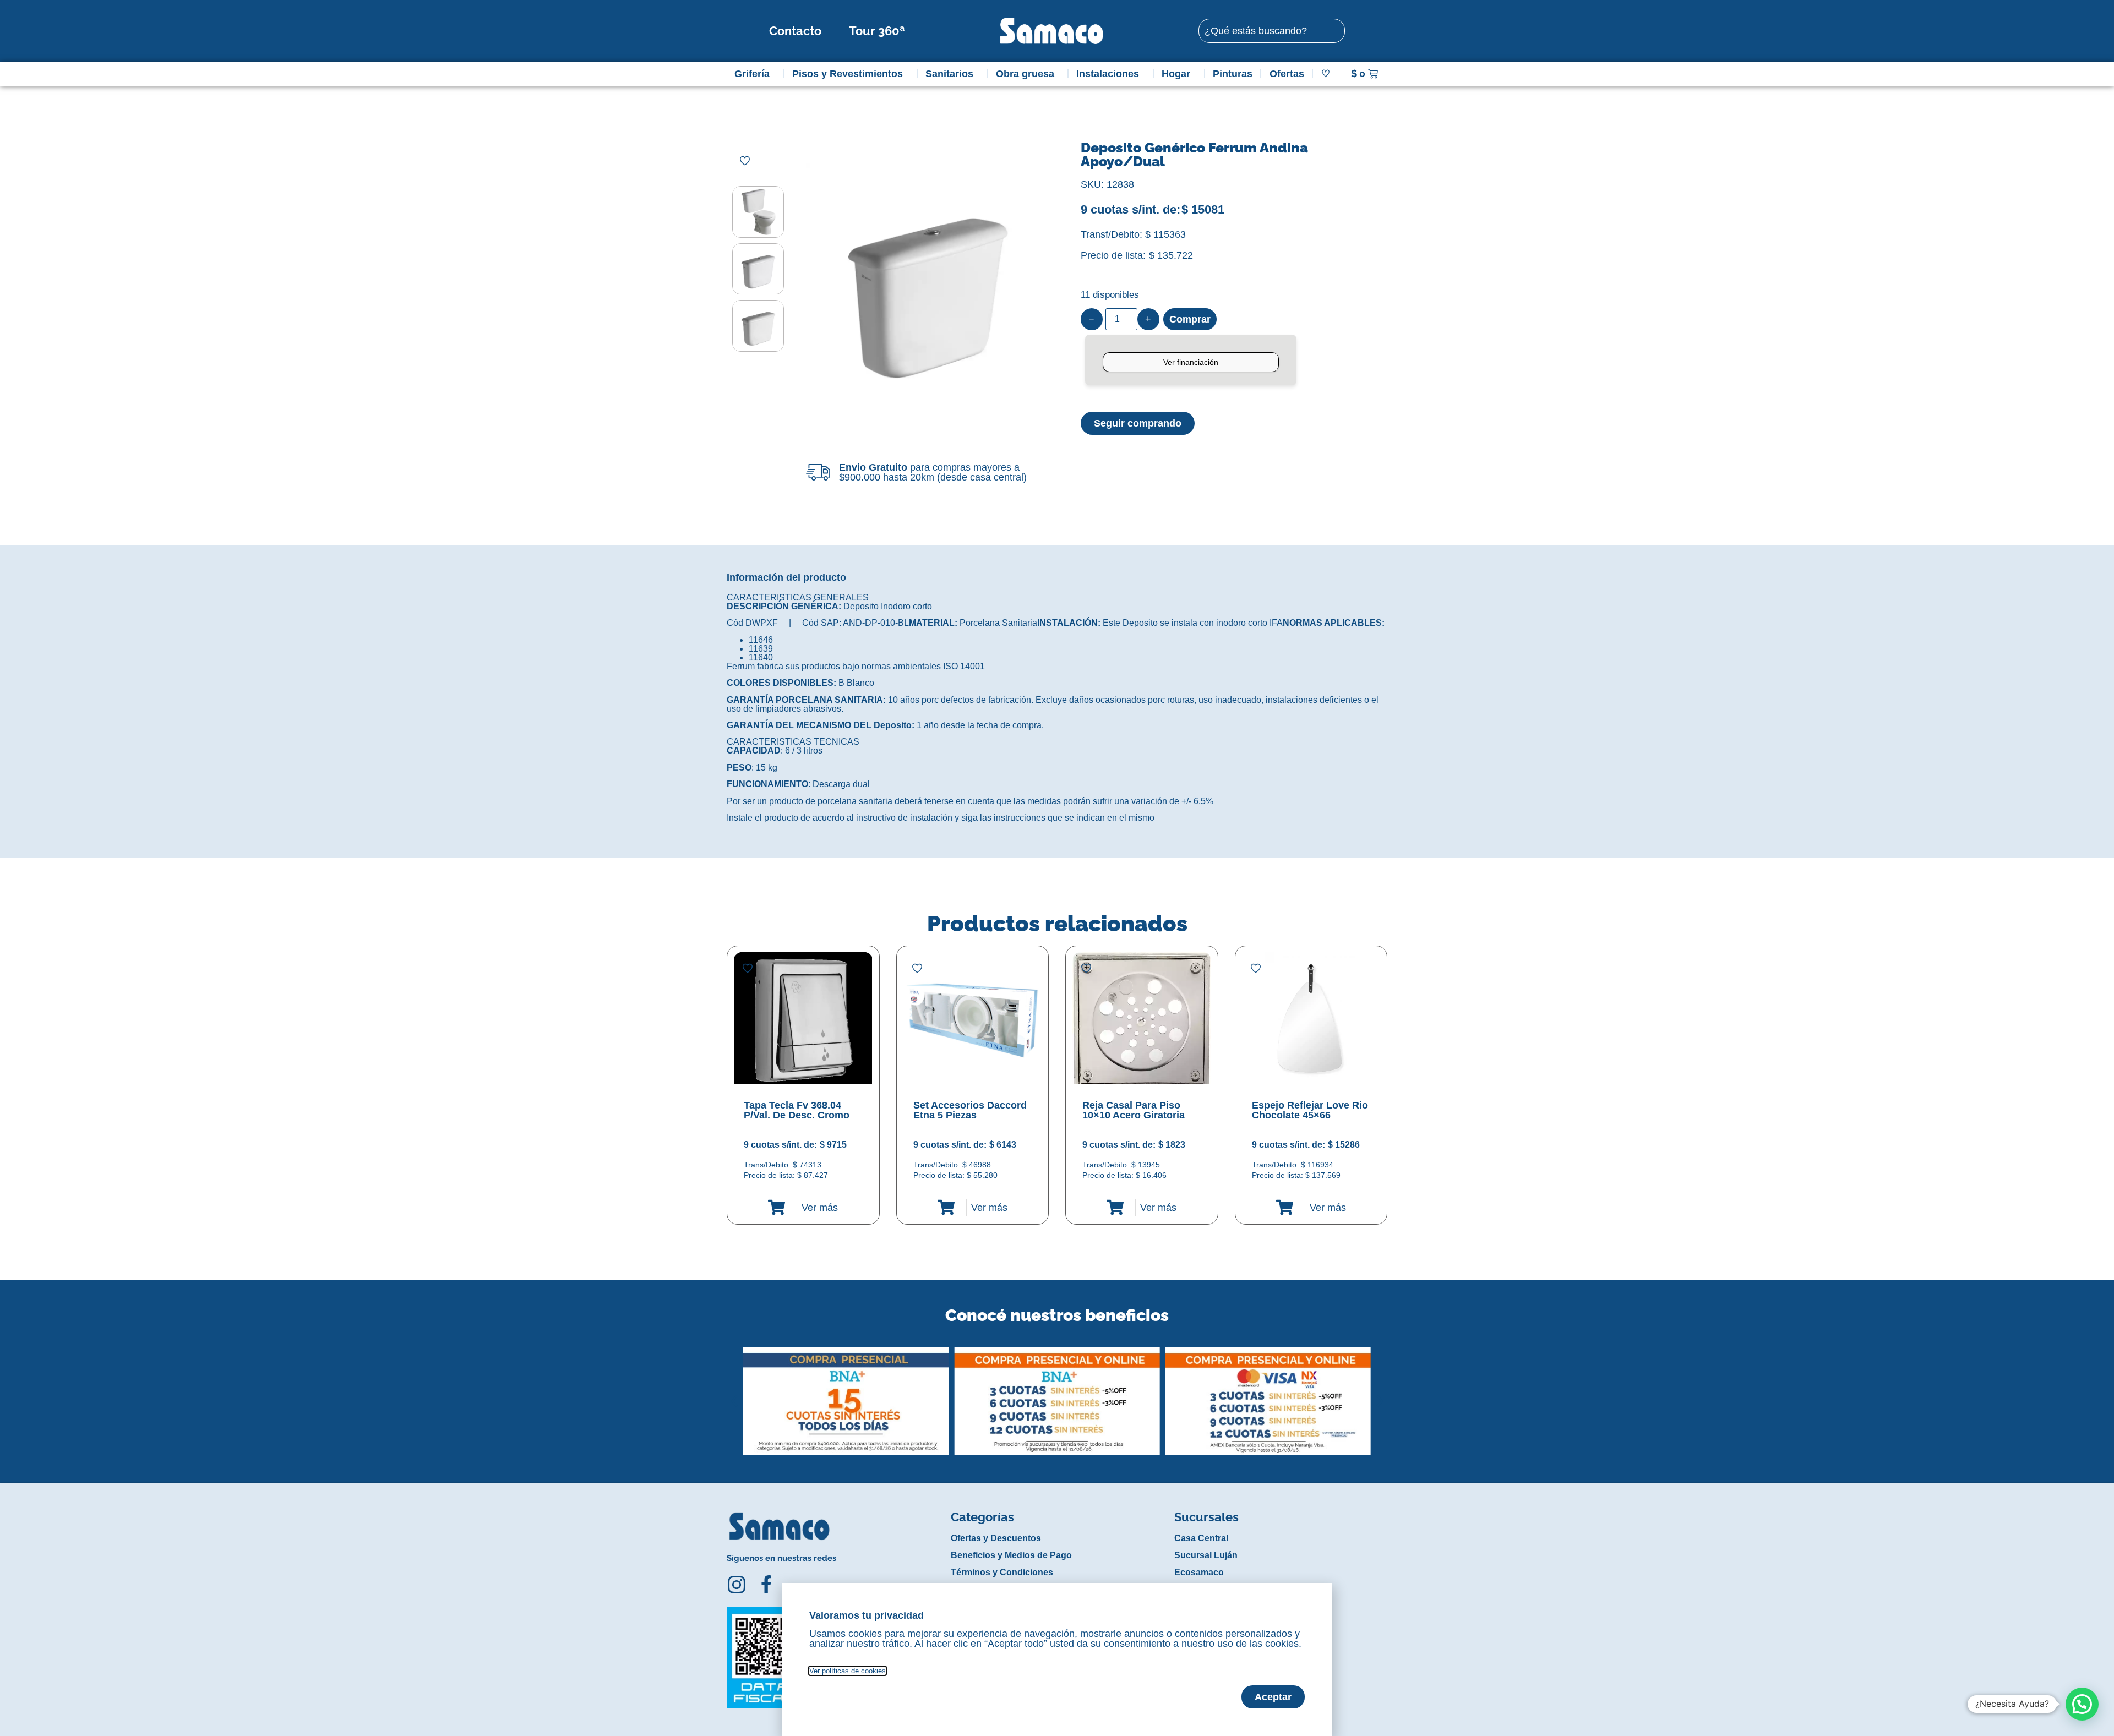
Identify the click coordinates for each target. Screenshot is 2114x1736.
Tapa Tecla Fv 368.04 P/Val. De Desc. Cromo (797, 1110)
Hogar (1176, 74)
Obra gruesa (1025, 74)
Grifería (752, 74)
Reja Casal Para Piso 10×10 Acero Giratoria (1134, 1110)
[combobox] (1272, 31)
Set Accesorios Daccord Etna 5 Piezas (970, 1110)
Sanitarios (949, 74)
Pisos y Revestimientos (848, 74)
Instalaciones (1108, 74)
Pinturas (1233, 74)
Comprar (1190, 319)
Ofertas (1287, 74)
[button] (734, 1393)
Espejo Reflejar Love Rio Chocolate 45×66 (1310, 1110)
